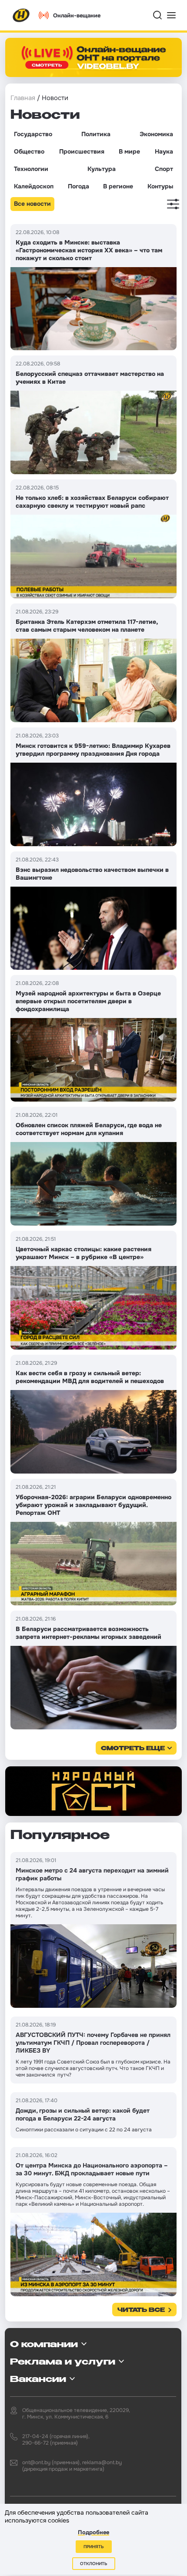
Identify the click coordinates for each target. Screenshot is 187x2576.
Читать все (141, 2310)
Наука (164, 151)
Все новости (32, 204)
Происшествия (82, 151)
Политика (96, 134)
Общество (29, 151)
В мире (129, 151)
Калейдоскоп (34, 186)
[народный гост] (93, 1791)
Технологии (31, 169)
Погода (78, 186)
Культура (102, 169)
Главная (23, 98)
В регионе (118, 186)
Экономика (156, 134)
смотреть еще (133, 1749)
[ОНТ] (21, 15)
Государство (33, 134)
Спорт (164, 169)
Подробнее (93, 2532)
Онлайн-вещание (77, 15)
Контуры (160, 186)
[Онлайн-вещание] (93, 57)
